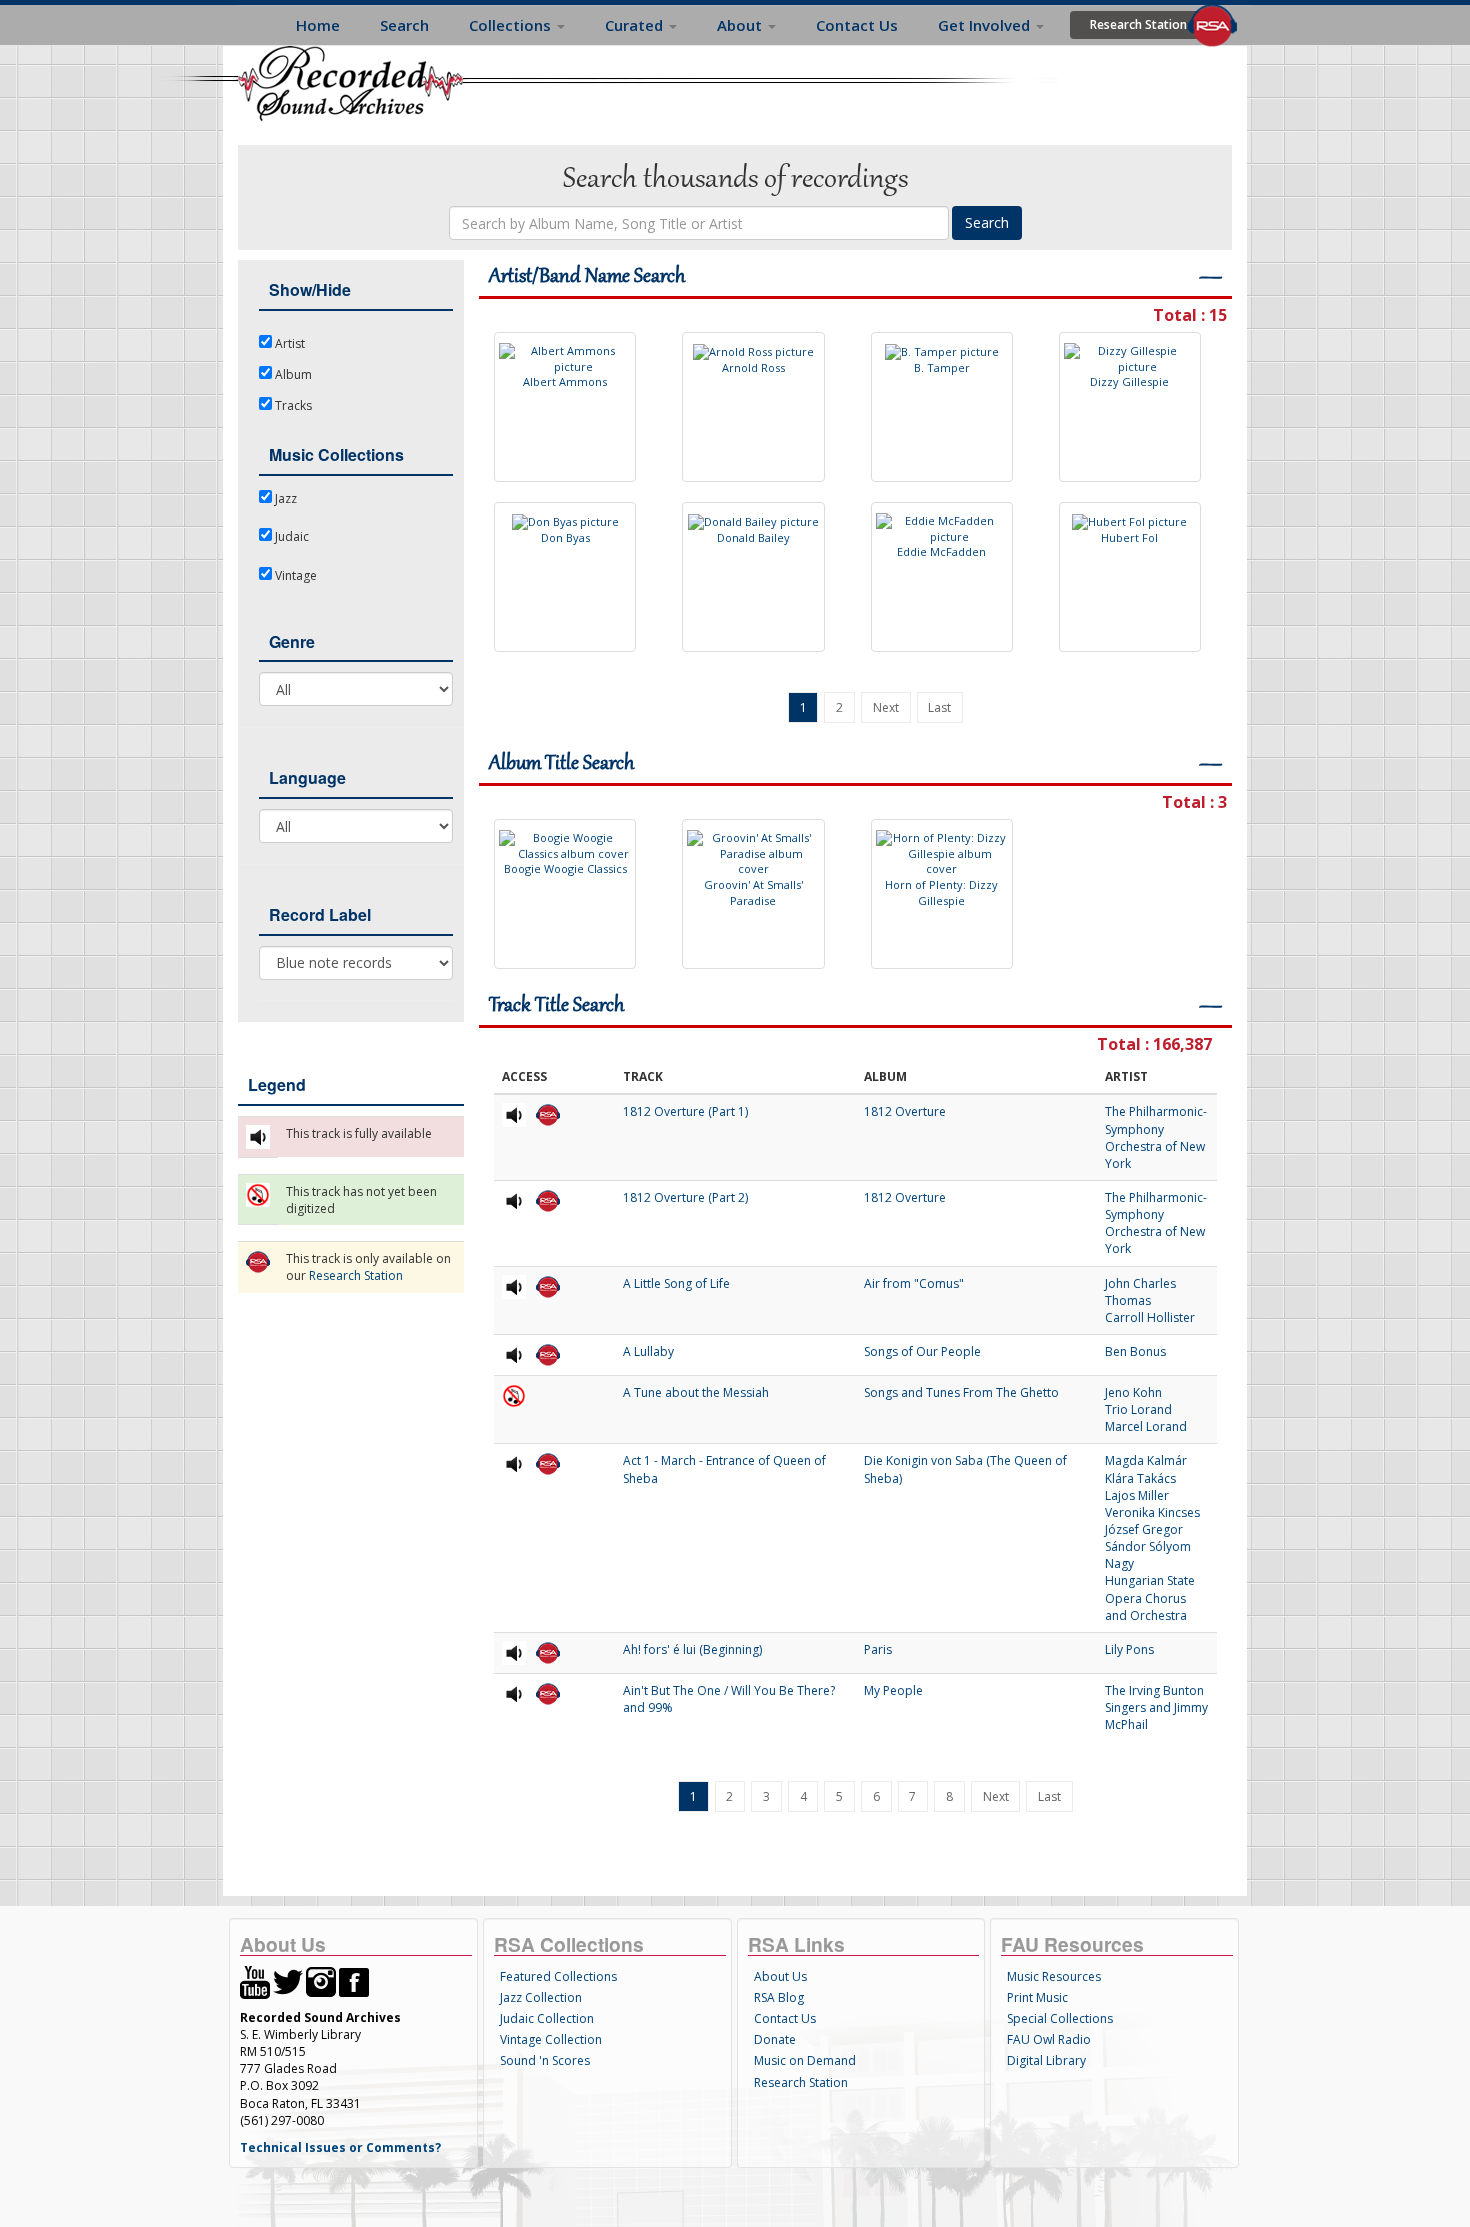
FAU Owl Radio (1049, 2039)
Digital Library (1046, 2060)
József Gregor (1144, 1529)
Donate (775, 2039)
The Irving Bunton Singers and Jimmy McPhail (1156, 1707)
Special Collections (1060, 2018)
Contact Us (857, 25)
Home (318, 25)
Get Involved (986, 25)
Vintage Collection (551, 2039)
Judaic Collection (547, 2018)
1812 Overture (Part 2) (685, 1197)
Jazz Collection (541, 1997)
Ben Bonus (1135, 1351)
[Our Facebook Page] (354, 1981)
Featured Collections (558, 1976)
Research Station (1138, 24)
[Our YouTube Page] (255, 1981)
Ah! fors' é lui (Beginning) (692, 1649)
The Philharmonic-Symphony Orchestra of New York (1156, 1137)
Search (404, 25)
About (741, 25)
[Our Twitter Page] (288, 1981)
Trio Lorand (1138, 1409)
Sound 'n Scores (545, 2060)
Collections (512, 25)
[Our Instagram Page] (321, 1981)
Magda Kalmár (1146, 1460)
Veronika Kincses (1152, 1512)
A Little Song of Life (676, 1283)
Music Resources (1054, 1976)
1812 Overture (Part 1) (685, 1111)
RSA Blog (779, 1997)
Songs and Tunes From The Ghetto (961, 1392)
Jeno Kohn (1133, 1392)
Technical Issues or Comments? (340, 2147)
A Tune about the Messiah (696, 1392)
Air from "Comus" (914, 1283)
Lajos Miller (1137, 1495)
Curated (636, 25)
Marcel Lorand (1146, 1426)
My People (893, 1690)
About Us (780, 1976)
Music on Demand (805, 2060)
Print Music (1037, 1997)
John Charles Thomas (1140, 1292)
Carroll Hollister (1150, 1317)
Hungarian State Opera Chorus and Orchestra (1150, 1597)
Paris (878, 1649)
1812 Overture (905, 1111)
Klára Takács (1140, 1478)
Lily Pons (1129, 1649)
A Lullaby (648, 1351)
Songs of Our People (922, 1351)
